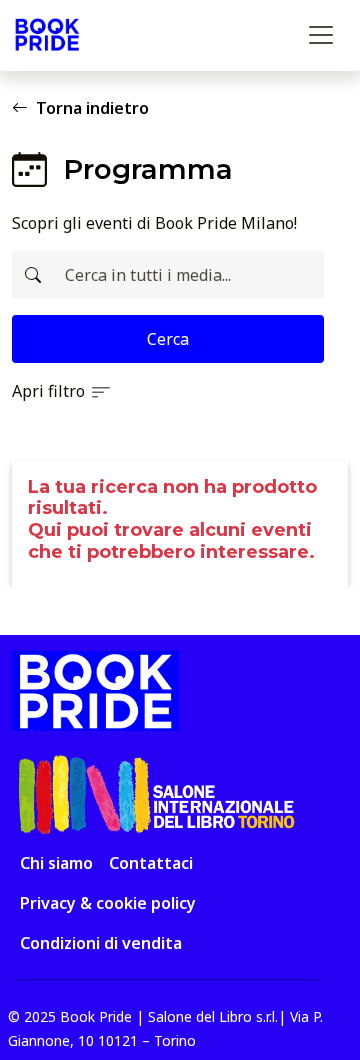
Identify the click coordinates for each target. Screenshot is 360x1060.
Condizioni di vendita (101, 943)
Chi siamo (56, 863)
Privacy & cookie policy (108, 903)
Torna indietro (92, 108)
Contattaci (151, 863)
